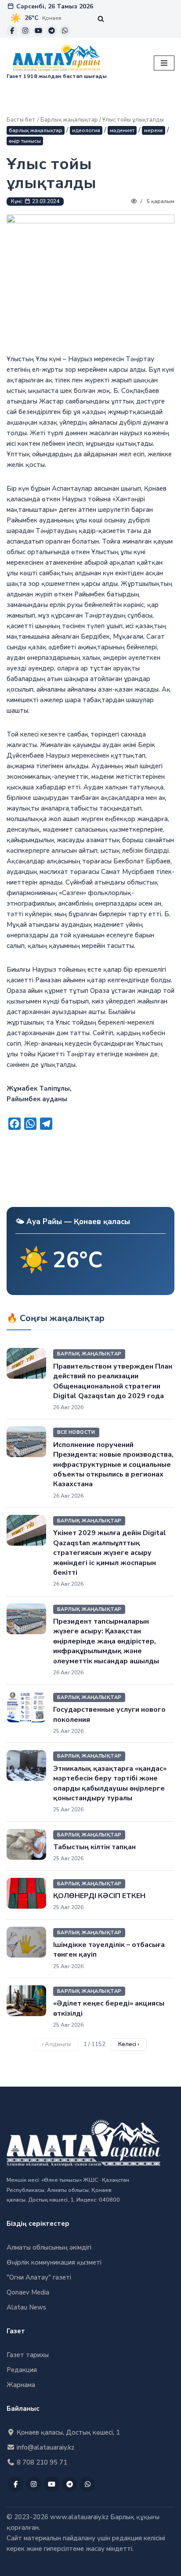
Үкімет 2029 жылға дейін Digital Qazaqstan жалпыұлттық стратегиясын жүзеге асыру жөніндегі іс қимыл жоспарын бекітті (110, 1553)
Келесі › (129, 2044)
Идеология (86, 130)
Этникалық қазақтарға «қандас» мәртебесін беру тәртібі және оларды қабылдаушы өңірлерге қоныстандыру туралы (110, 1783)
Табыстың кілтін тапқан (94, 1847)
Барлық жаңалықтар (69, 120)
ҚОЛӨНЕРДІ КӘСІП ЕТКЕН (99, 1896)
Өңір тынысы (25, 141)
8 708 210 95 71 (41, 2462)
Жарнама (21, 2385)
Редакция (22, 2370)
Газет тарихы (28, 2355)
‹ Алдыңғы (56, 2044)
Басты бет (21, 120)
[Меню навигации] (164, 63)
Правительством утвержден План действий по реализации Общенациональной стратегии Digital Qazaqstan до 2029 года (113, 1381)
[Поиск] (101, 19)
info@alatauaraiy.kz (45, 2447)
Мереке (154, 130)
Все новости (76, 1432)
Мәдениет (122, 130)
